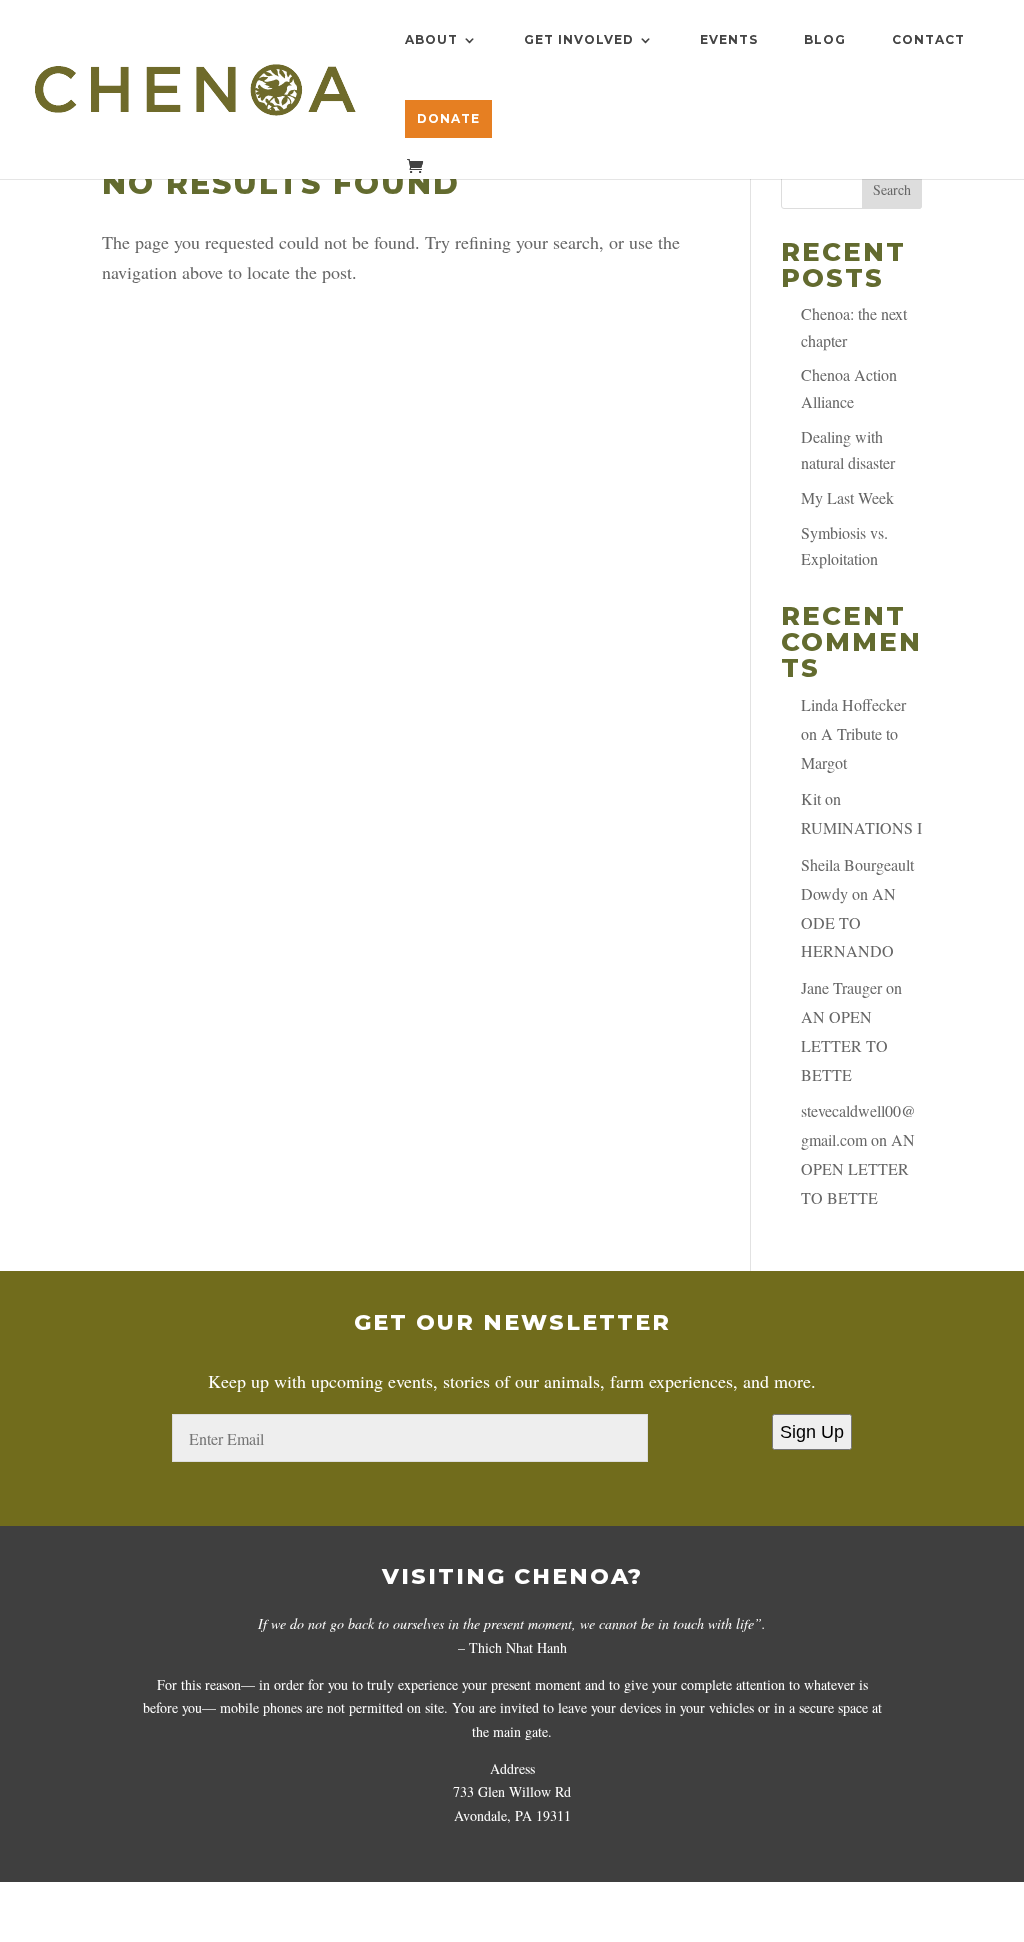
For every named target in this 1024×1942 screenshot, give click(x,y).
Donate (448, 118)
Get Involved (579, 40)
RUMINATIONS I (861, 827)
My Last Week (847, 497)
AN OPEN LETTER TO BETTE (844, 1045)
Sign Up (812, 1432)
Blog (825, 40)
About (431, 40)
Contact (928, 40)
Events (729, 40)
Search (892, 189)
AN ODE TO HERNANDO (848, 922)
